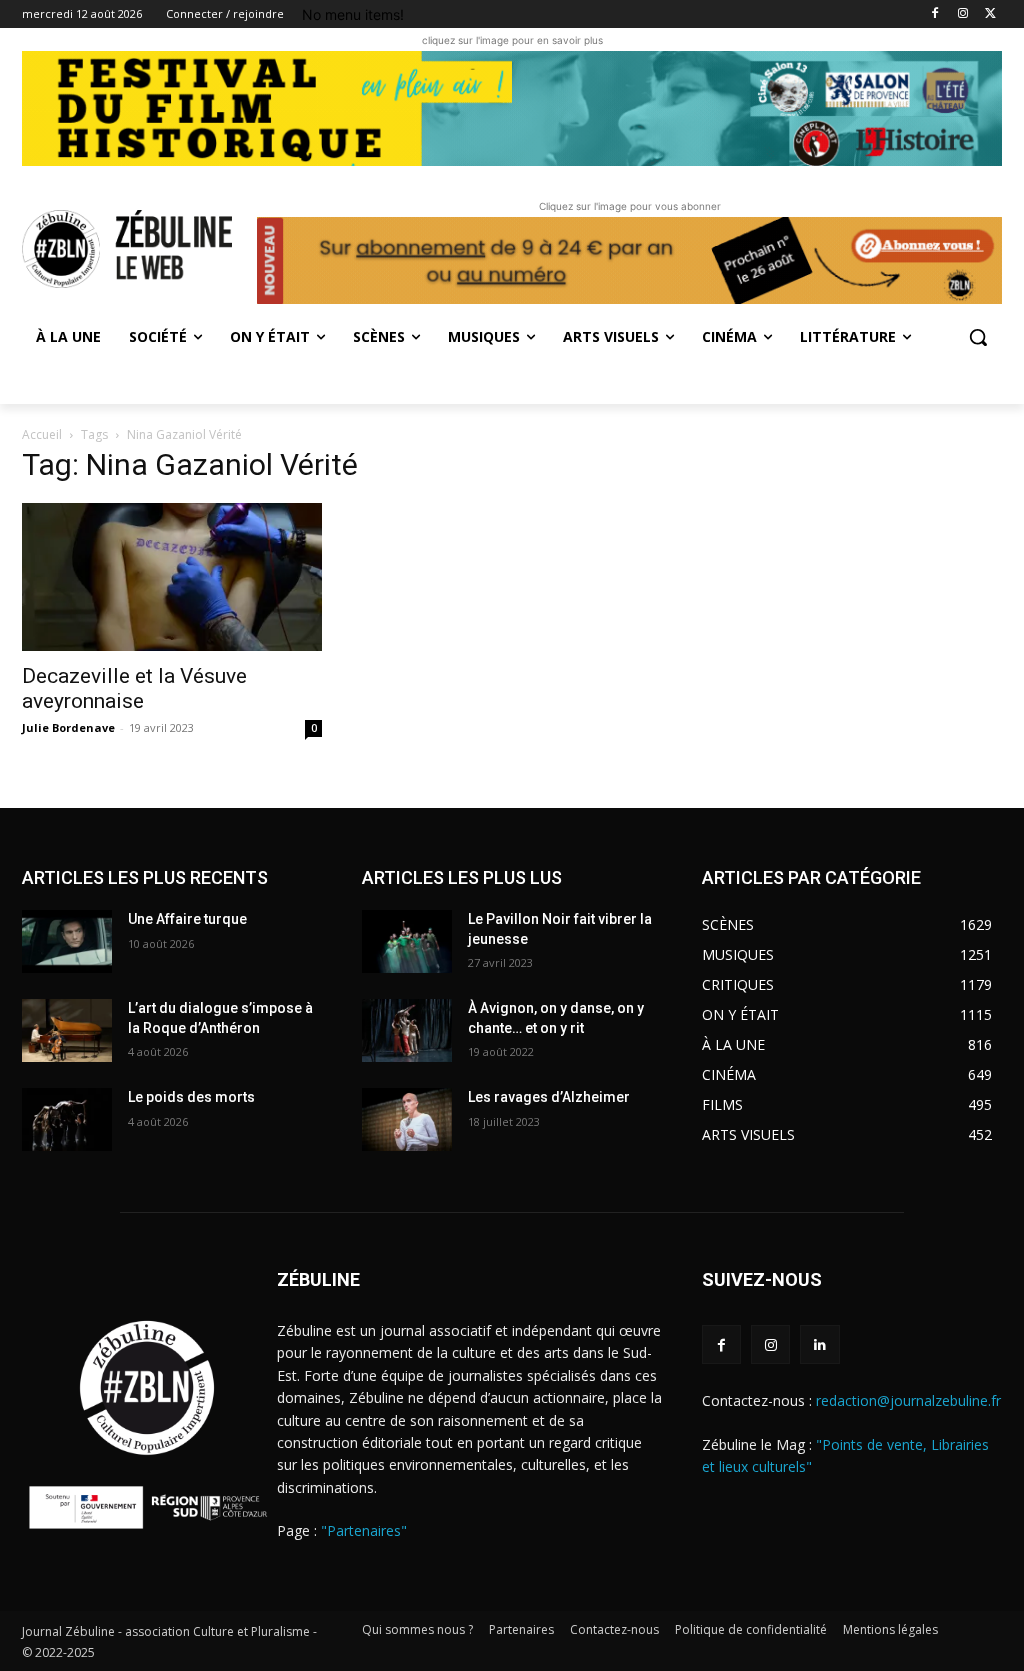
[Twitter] (990, 14)
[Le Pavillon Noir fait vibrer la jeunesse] (407, 941)
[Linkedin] (819, 1344)
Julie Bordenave (68, 727)
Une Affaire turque (187, 919)
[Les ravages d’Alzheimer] (407, 1119)
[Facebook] (935, 14)
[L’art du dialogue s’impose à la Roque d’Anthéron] (67, 1030)
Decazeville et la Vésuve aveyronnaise (134, 688)
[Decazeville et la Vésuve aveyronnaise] (172, 577)
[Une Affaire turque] (67, 941)
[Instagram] (962, 14)
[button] (978, 337)
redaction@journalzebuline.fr (908, 1400)
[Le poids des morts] (67, 1119)
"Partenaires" (364, 1530)
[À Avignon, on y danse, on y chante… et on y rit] (407, 1030)
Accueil (42, 434)
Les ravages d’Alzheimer (549, 1097)
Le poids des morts (191, 1097)
